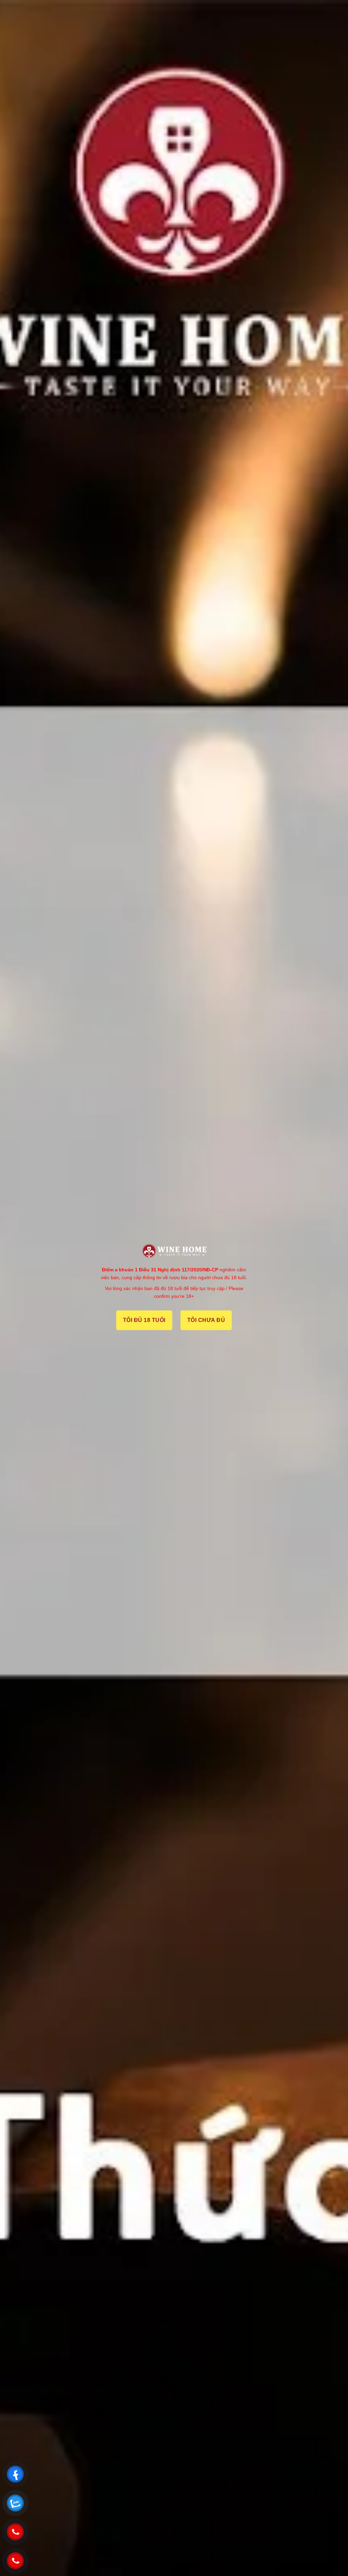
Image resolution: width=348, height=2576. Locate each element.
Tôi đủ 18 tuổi (144, 1320)
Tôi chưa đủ (206, 1320)
